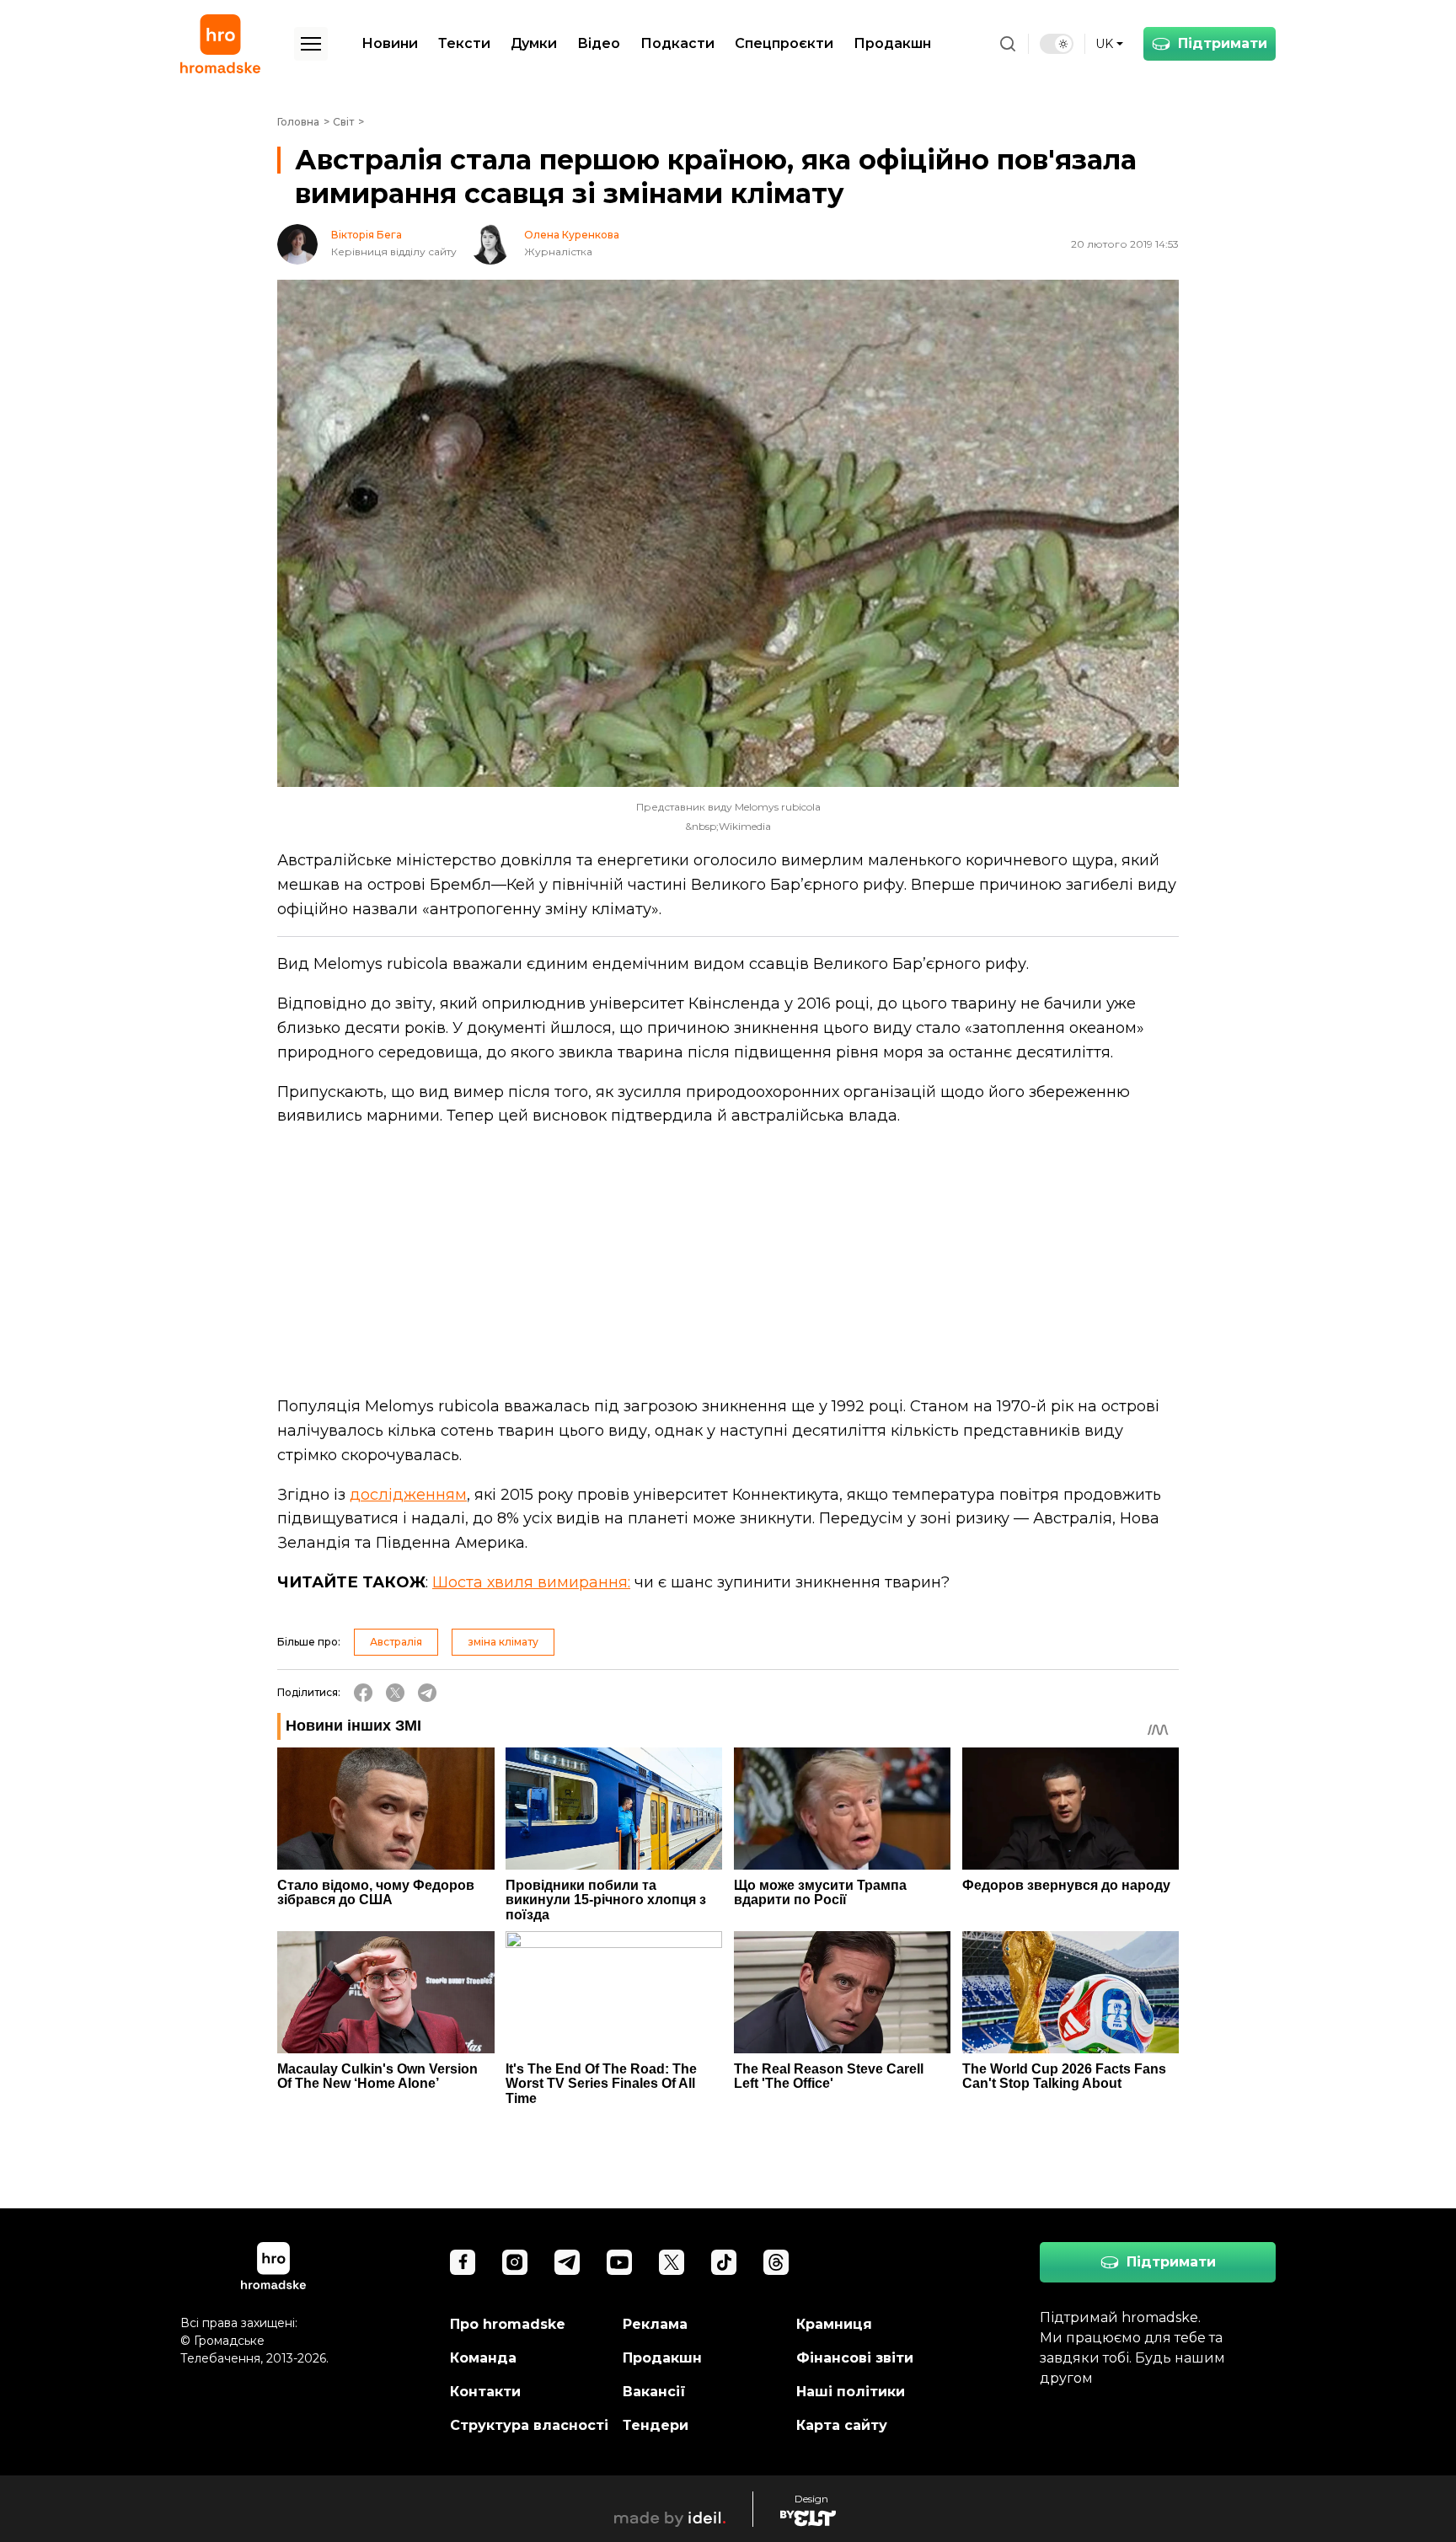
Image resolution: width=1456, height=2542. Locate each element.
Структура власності (529, 2425)
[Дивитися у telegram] (567, 2262)
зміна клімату (503, 1642)
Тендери (656, 2425)
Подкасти (677, 43)
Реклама (655, 2324)
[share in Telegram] (427, 1693)
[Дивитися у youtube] (619, 2262)
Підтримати (1223, 43)
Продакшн (892, 43)
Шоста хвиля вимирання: (531, 1582)
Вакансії (654, 2392)
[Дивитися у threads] (776, 2262)
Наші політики (851, 2392)
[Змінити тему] (1057, 44)
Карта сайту (842, 2425)
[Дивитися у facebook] (463, 2262)
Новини (390, 43)
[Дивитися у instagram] (515, 2262)
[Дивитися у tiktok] (724, 2262)
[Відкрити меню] (311, 44)
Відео (599, 43)
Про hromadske (508, 2324)
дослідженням (408, 1495)
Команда (483, 2358)
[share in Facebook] (363, 1693)
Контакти (485, 2392)
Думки (534, 43)
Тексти (464, 43)
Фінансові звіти (855, 2358)
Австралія (396, 1642)
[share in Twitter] (395, 1693)
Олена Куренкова (572, 235)
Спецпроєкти (784, 43)
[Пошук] (1008, 44)
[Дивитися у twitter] (672, 2262)
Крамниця (834, 2324)
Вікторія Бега (367, 235)
